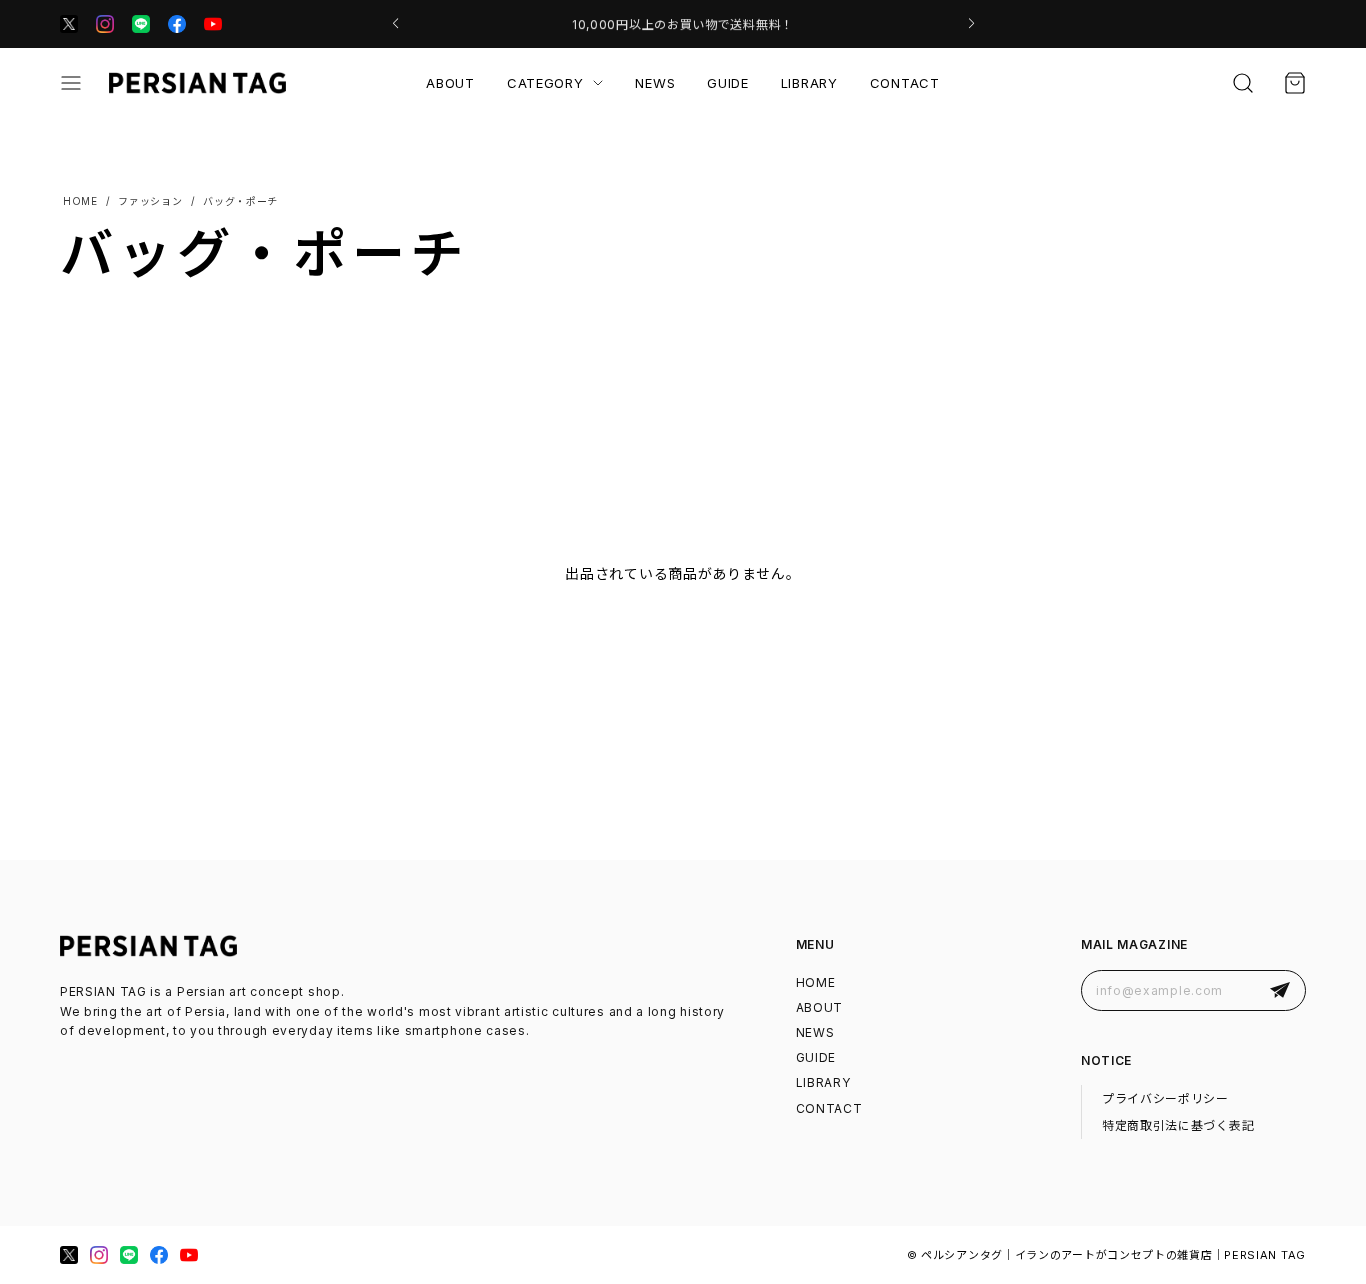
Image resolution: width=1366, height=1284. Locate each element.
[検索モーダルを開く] (1243, 83)
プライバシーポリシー (1165, 1098)
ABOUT (450, 83)
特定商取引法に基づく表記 (1178, 1125)
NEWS (655, 83)
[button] (395, 24)
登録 (1280, 990)
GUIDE (728, 83)
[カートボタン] (1295, 83)
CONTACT (905, 83)
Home (79, 201)
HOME (816, 982)
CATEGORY (545, 83)
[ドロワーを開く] (71, 83)
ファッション (150, 201)
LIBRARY (809, 83)
